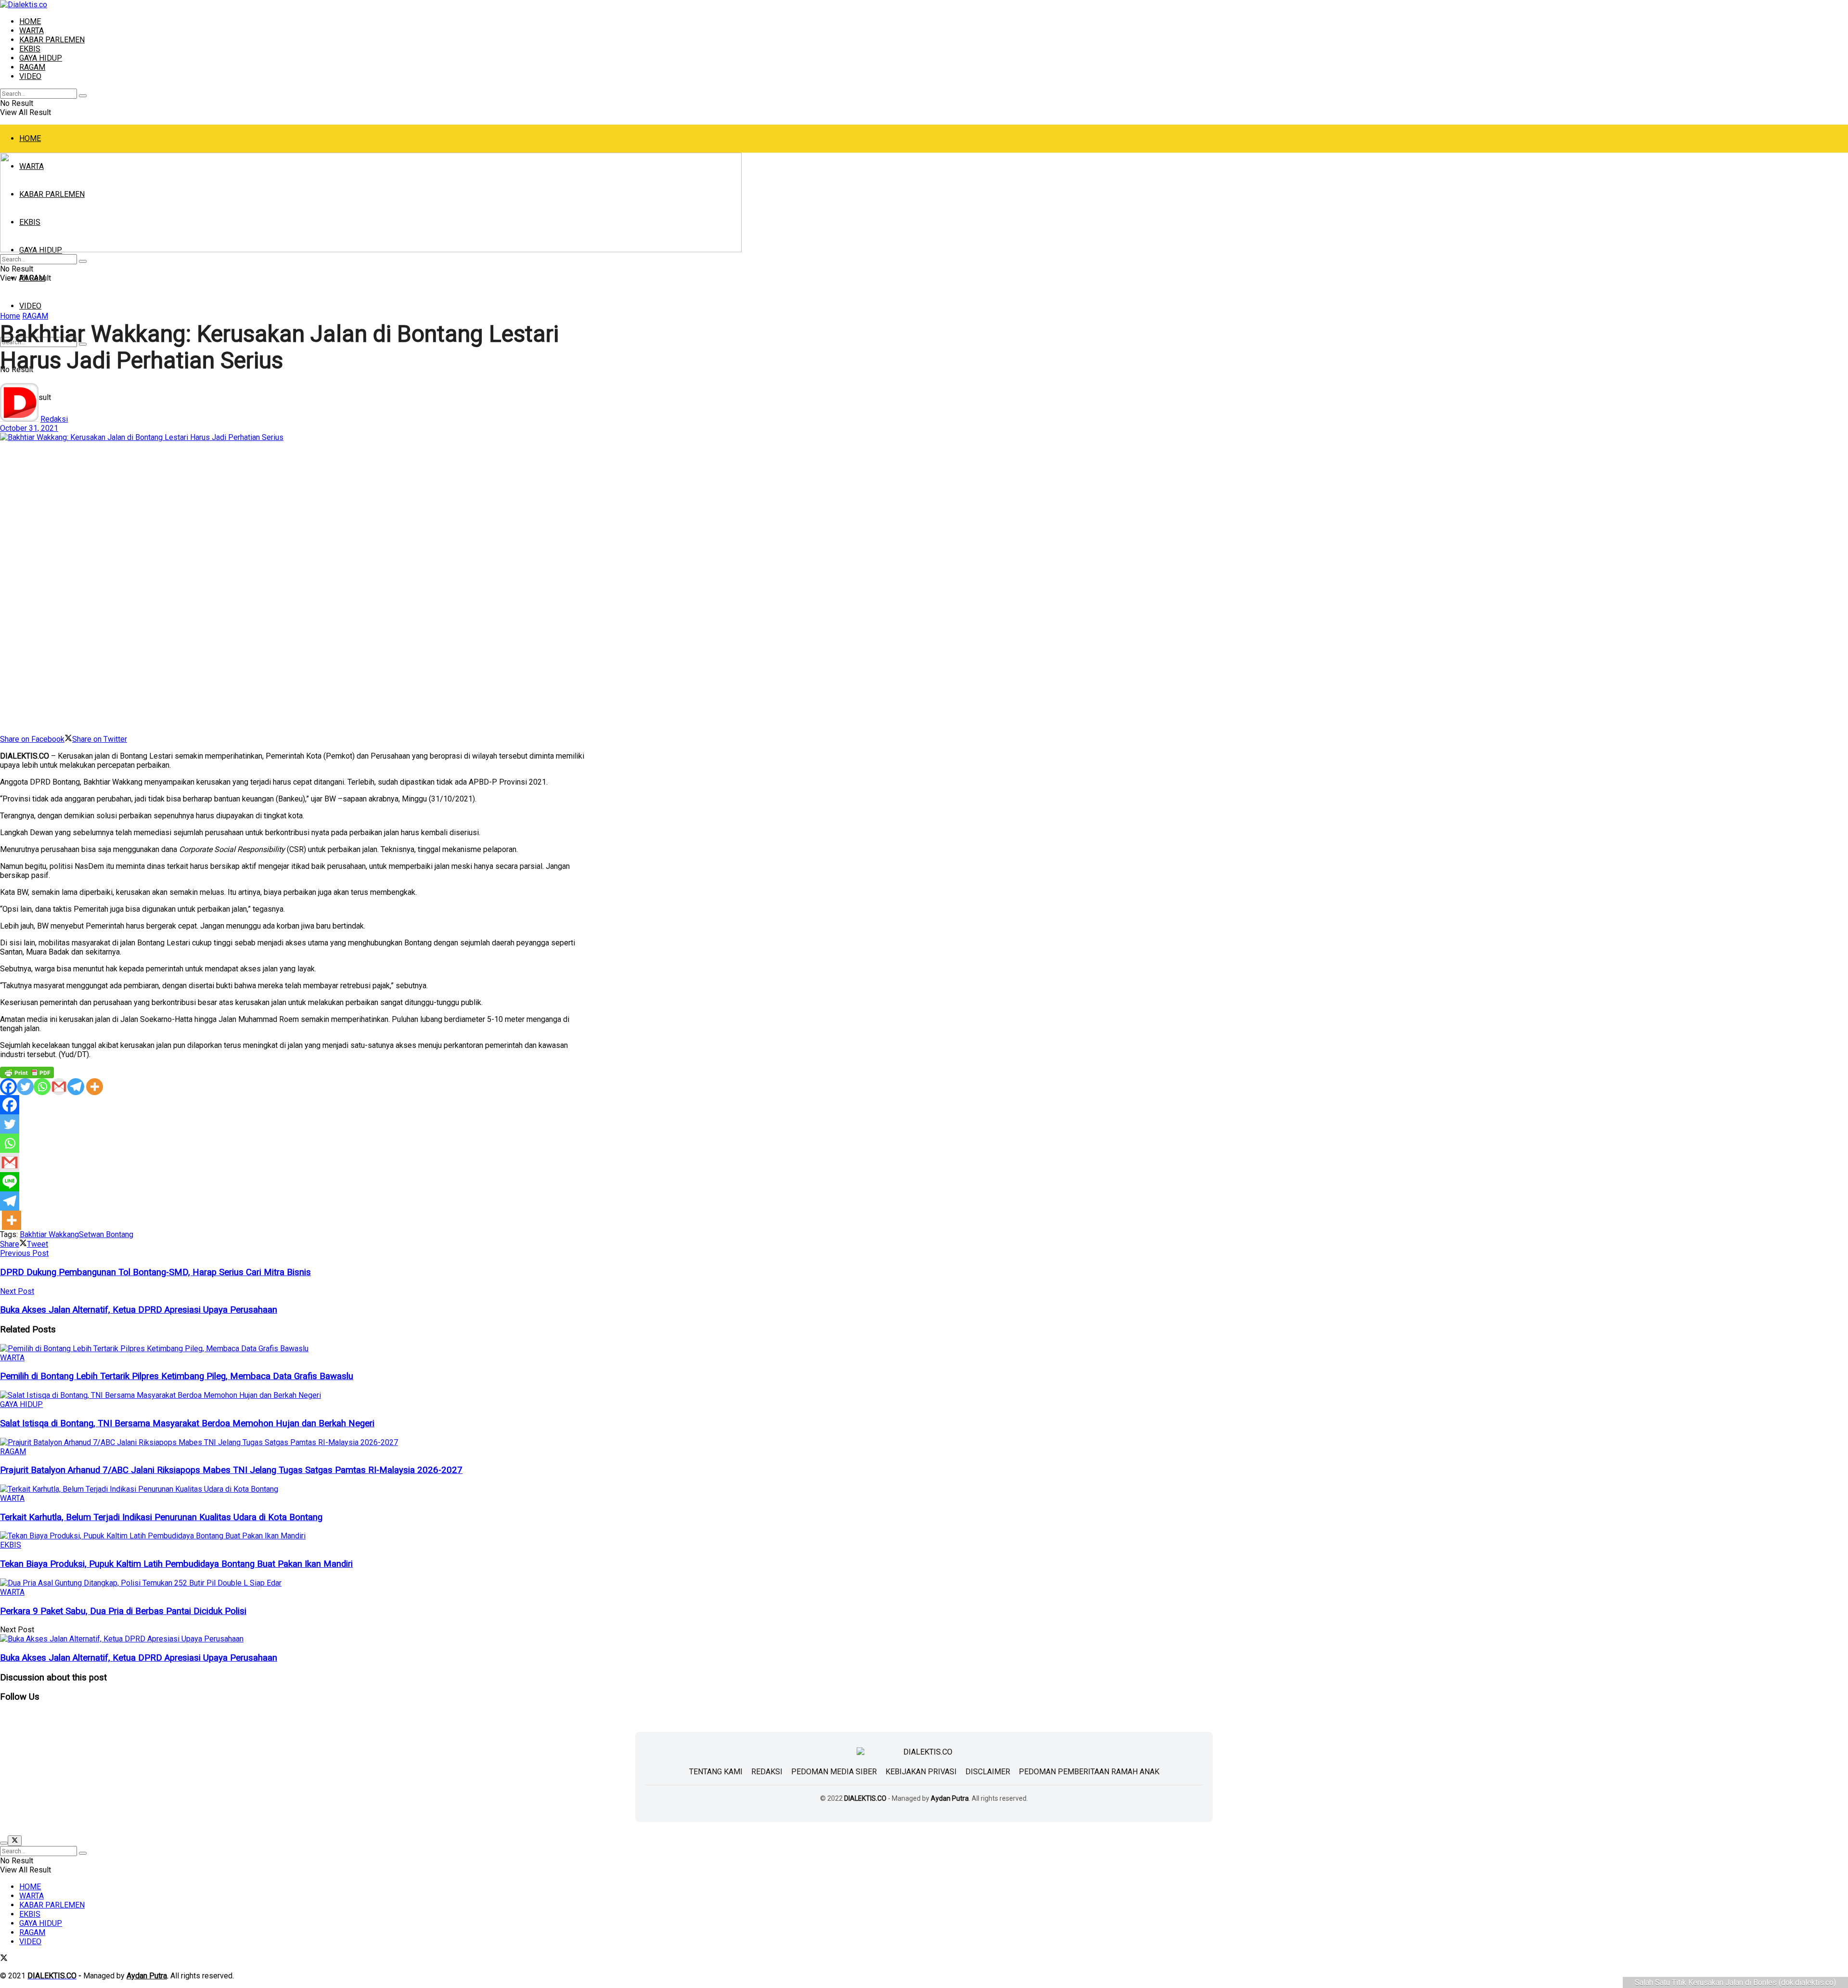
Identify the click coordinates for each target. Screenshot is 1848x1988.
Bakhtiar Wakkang (49, 1234)
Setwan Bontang (106, 1234)
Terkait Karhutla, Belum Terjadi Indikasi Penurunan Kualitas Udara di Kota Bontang (161, 1517)
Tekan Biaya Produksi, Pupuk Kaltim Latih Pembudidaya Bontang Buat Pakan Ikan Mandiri (176, 1564)
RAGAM (32, 67)
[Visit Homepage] (24, 5)
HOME (30, 21)
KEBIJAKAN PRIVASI (921, 1772)
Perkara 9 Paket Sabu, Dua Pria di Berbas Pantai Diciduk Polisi (123, 1611)
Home (10, 316)
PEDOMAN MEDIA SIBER (834, 1772)
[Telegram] (76, 1087)
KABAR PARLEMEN (52, 40)
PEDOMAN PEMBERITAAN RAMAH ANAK (1089, 1772)
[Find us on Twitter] (4, 1959)
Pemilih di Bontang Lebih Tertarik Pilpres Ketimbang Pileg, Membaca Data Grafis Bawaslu (177, 1376)
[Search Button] (83, 96)
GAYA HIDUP (41, 58)
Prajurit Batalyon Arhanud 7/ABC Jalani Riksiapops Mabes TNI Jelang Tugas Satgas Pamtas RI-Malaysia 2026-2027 (231, 1470)
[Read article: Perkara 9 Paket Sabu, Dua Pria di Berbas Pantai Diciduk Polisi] (292, 1583)
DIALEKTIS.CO (865, 1798)
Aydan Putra (950, 1798)
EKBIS (30, 49)
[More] (95, 1087)
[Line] (10, 1182)
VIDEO (30, 76)
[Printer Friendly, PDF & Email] (27, 1072)
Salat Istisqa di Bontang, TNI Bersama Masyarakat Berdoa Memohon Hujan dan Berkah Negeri (187, 1423)
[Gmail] (59, 1087)
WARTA (32, 31)
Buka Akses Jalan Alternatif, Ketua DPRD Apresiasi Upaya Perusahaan (139, 1658)
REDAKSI (767, 1772)
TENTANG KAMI (716, 1772)
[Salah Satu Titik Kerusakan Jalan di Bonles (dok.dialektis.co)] (292, 584)
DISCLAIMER (988, 1772)
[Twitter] (25, 1087)
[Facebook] (8, 1087)
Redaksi (54, 419)
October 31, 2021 (29, 428)
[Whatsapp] (42, 1087)
